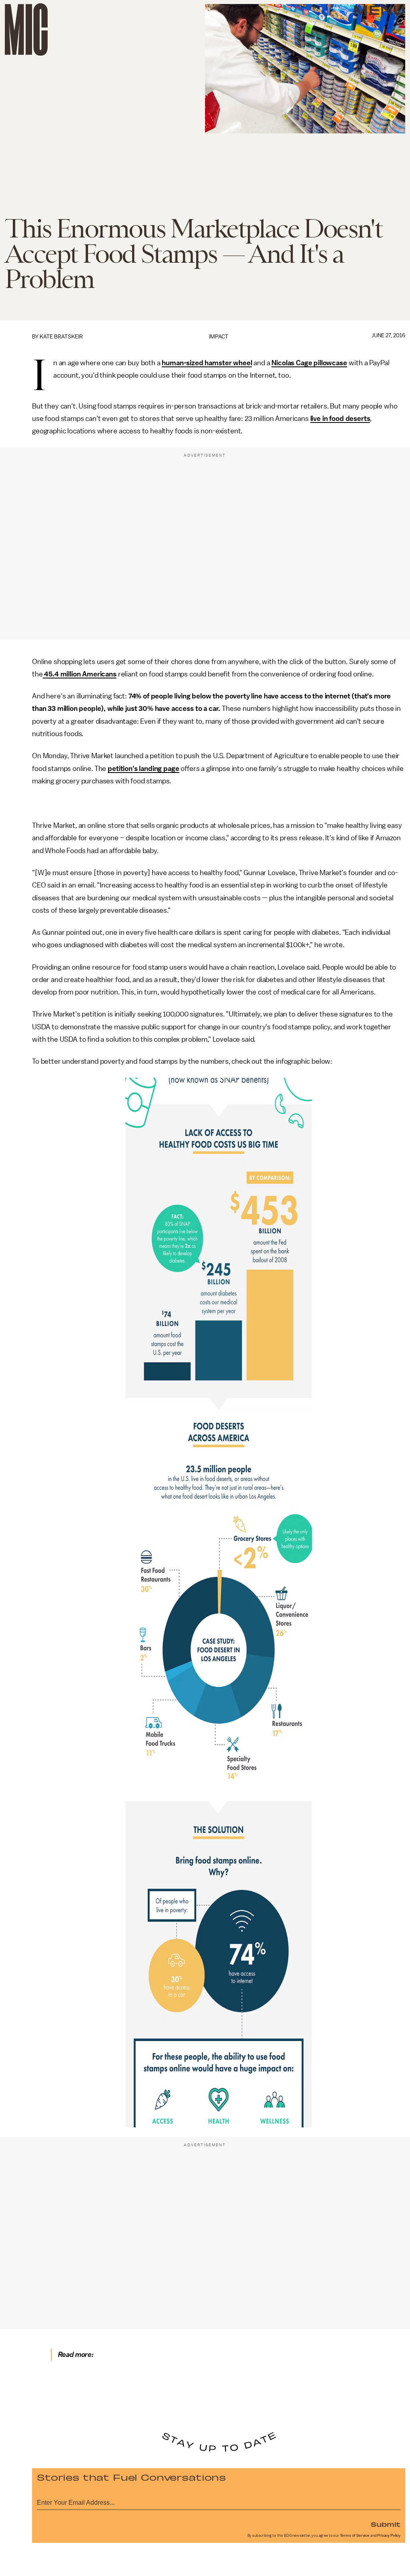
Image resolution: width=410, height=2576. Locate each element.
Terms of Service (355, 2536)
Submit (386, 2524)
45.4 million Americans (80, 674)
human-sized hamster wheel (207, 363)
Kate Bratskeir (61, 337)
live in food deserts (340, 419)
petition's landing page (143, 769)
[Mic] (26, 29)
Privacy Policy (389, 2536)
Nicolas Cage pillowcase (309, 363)
